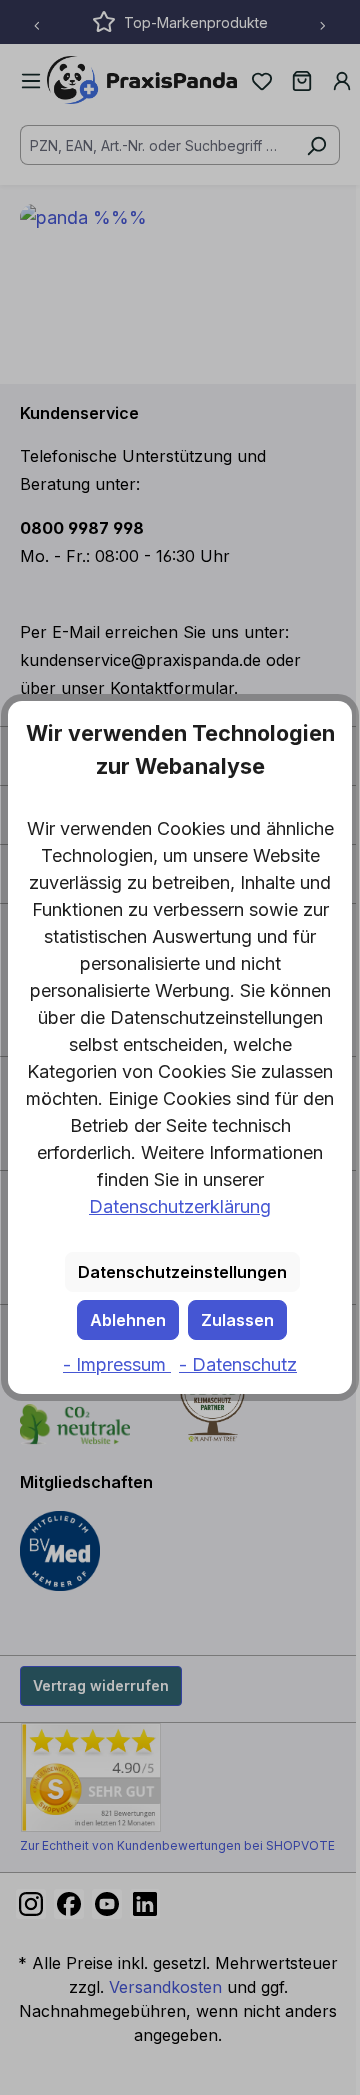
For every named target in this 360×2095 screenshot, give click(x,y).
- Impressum (117, 1364)
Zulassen (237, 1320)
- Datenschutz (238, 1364)
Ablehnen (128, 1320)
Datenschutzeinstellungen (182, 1272)
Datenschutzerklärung (180, 1206)
